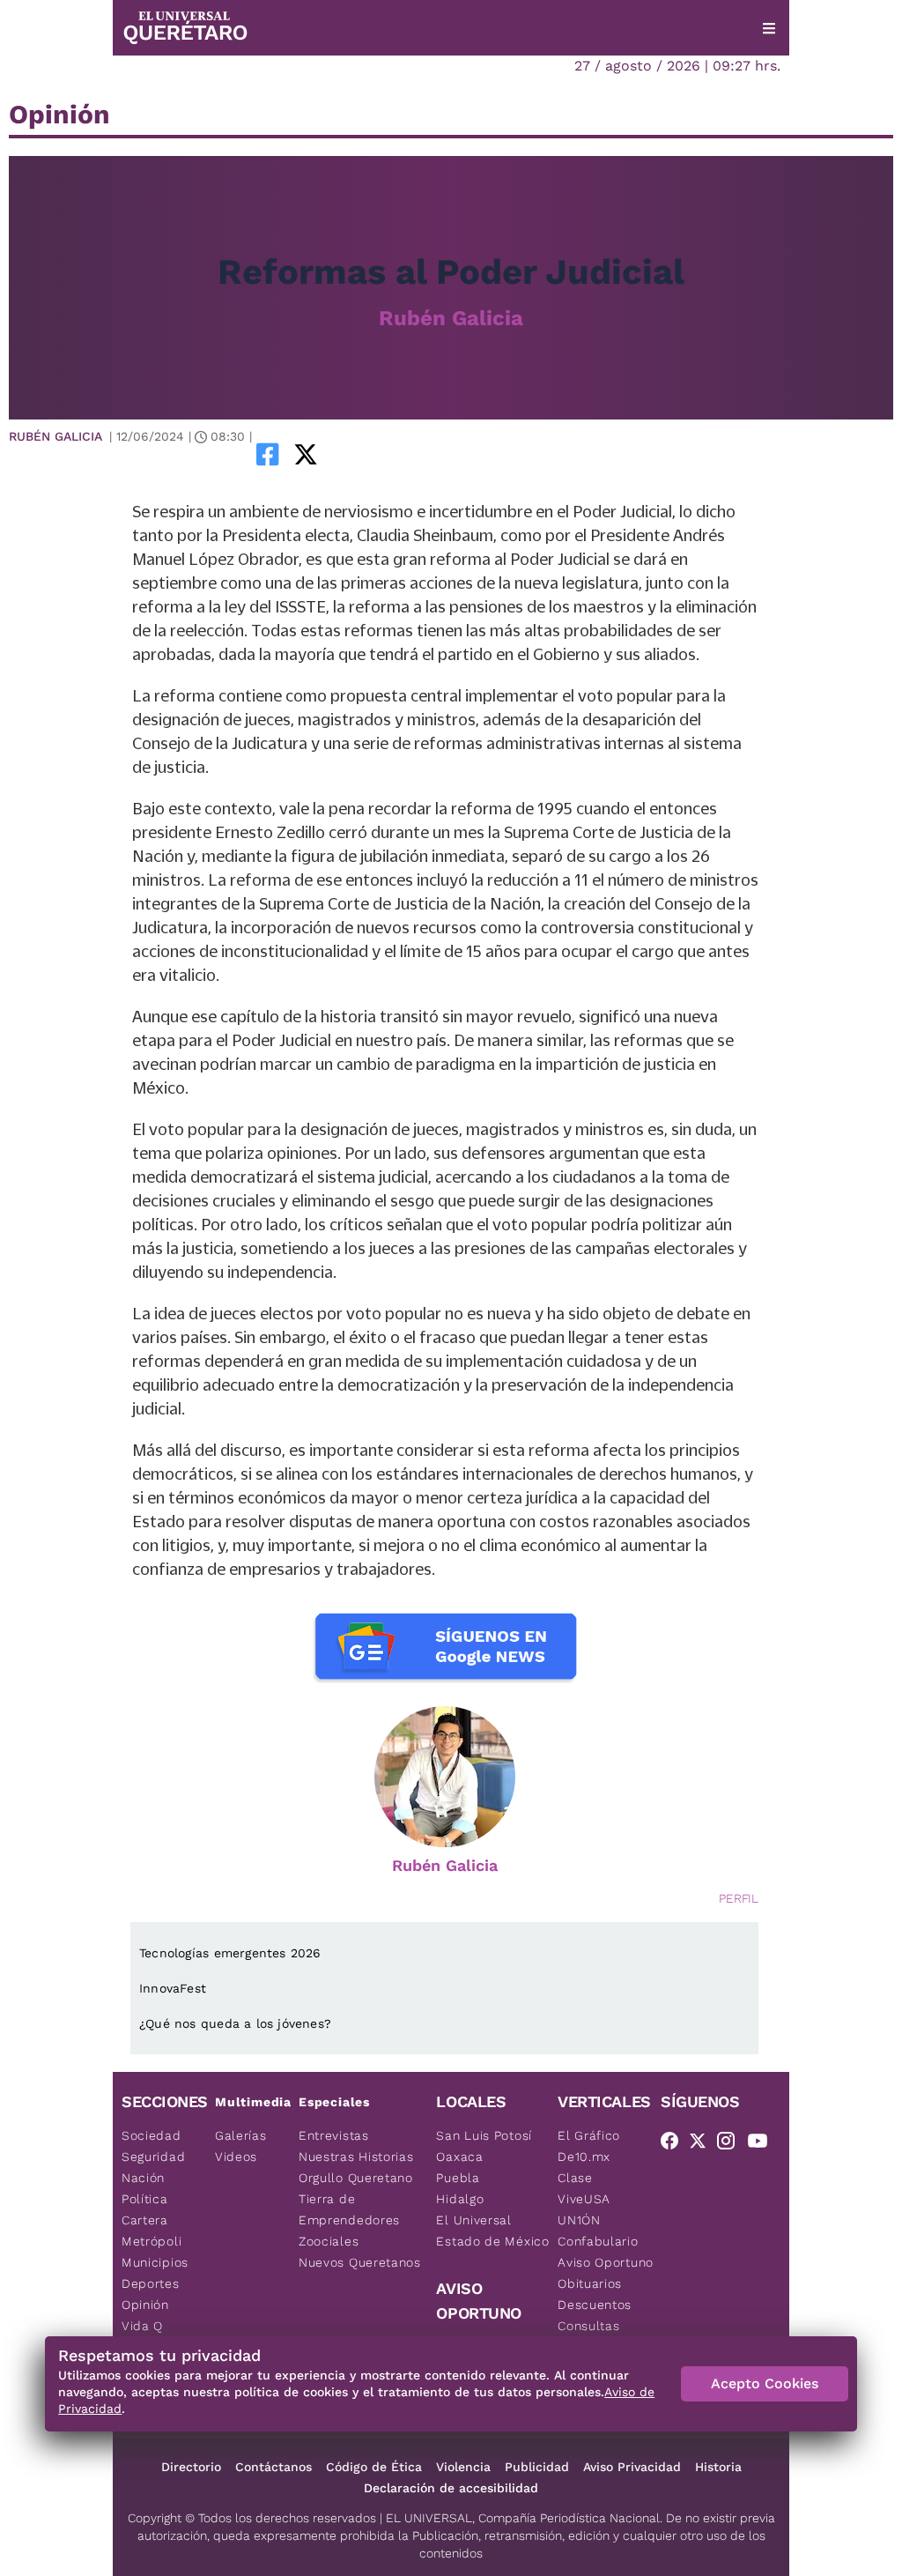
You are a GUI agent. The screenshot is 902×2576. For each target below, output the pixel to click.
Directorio (191, 2467)
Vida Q (142, 2326)
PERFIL (739, 1898)
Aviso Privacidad (632, 2467)
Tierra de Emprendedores (349, 2209)
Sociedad (152, 2135)
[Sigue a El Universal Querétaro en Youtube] (763, 2144)
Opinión (145, 2305)
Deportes (151, 2283)
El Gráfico (589, 2135)
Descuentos (595, 2305)
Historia (718, 2467)
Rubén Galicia (451, 318)
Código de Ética (374, 2467)
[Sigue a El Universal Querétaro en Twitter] (703, 2144)
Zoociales (329, 2241)
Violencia (463, 2467)
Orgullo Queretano (356, 2178)
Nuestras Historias (356, 2157)
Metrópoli (152, 2241)
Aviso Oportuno (606, 2262)
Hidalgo (460, 2199)
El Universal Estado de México (492, 2231)
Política (145, 2199)
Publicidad (537, 2467)
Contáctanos (274, 2467)
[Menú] (769, 28)
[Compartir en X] (306, 454)
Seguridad (153, 2157)
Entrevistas (334, 2135)
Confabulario (598, 2241)
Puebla (458, 2178)
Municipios (155, 2262)
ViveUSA (584, 2199)
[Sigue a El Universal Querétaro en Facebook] (675, 2144)
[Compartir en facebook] (268, 454)
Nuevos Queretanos (360, 2262)
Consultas (588, 2326)
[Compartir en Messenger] (355, 454)
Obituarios (590, 2283)
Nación (143, 2178)
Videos (236, 2157)
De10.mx (584, 2157)
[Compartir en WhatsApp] (330, 454)
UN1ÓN (579, 2220)
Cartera (145, 2220)
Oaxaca (459, 2157)
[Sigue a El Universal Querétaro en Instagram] (731, 2144)
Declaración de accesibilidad (451, 2488)
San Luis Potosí (484, 2135)
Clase (575, 2178)
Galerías (241, 2135)
